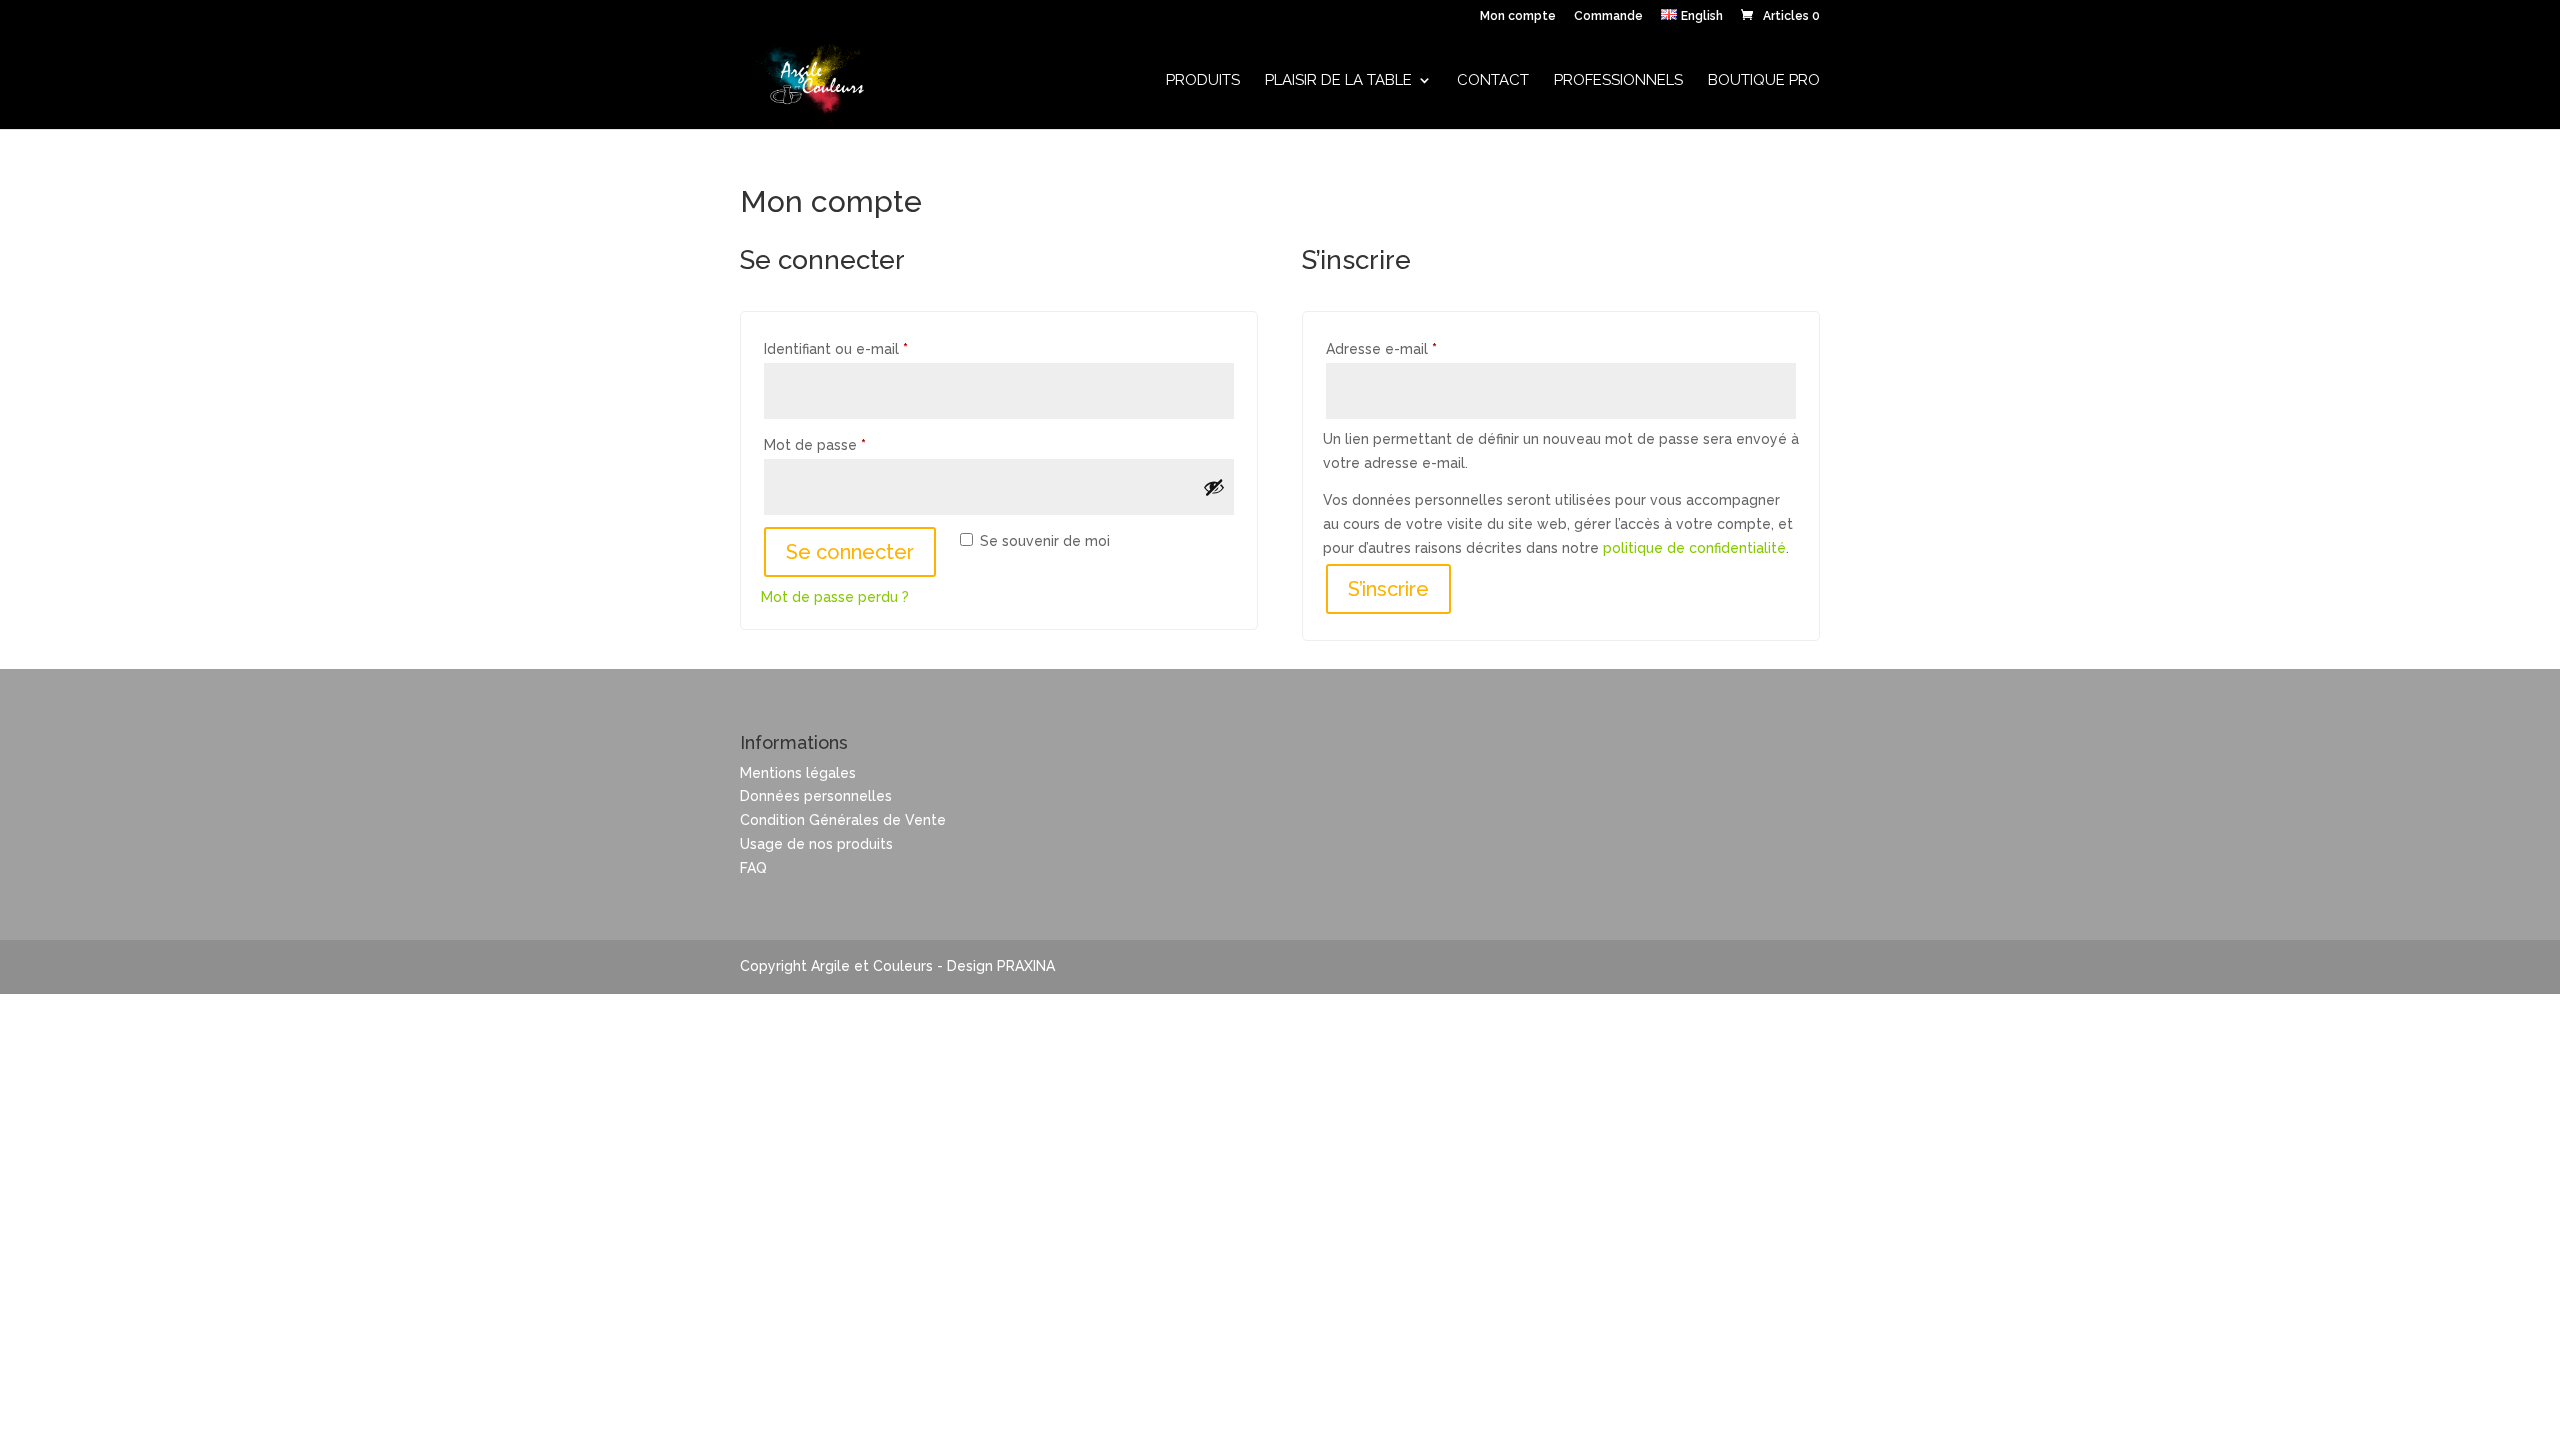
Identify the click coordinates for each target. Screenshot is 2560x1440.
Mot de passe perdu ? (835, 597)
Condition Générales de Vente (843, 820)
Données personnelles (816, 796)
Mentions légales (798, 773)
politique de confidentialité (1694, 548)
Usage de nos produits (816, 844)
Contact (1493, 81)
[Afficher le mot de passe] (1214, 487)
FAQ (753, 868)
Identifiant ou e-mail (873, 348)
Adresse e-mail (1419, 348)
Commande (1608, 16)
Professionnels (1618, 81)
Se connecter (850, 552)
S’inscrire (1388, 589)
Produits (1203, 81)
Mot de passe (852, 444)
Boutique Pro (1764, 81)
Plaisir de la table (1338, 81)
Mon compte (1518, 16)
